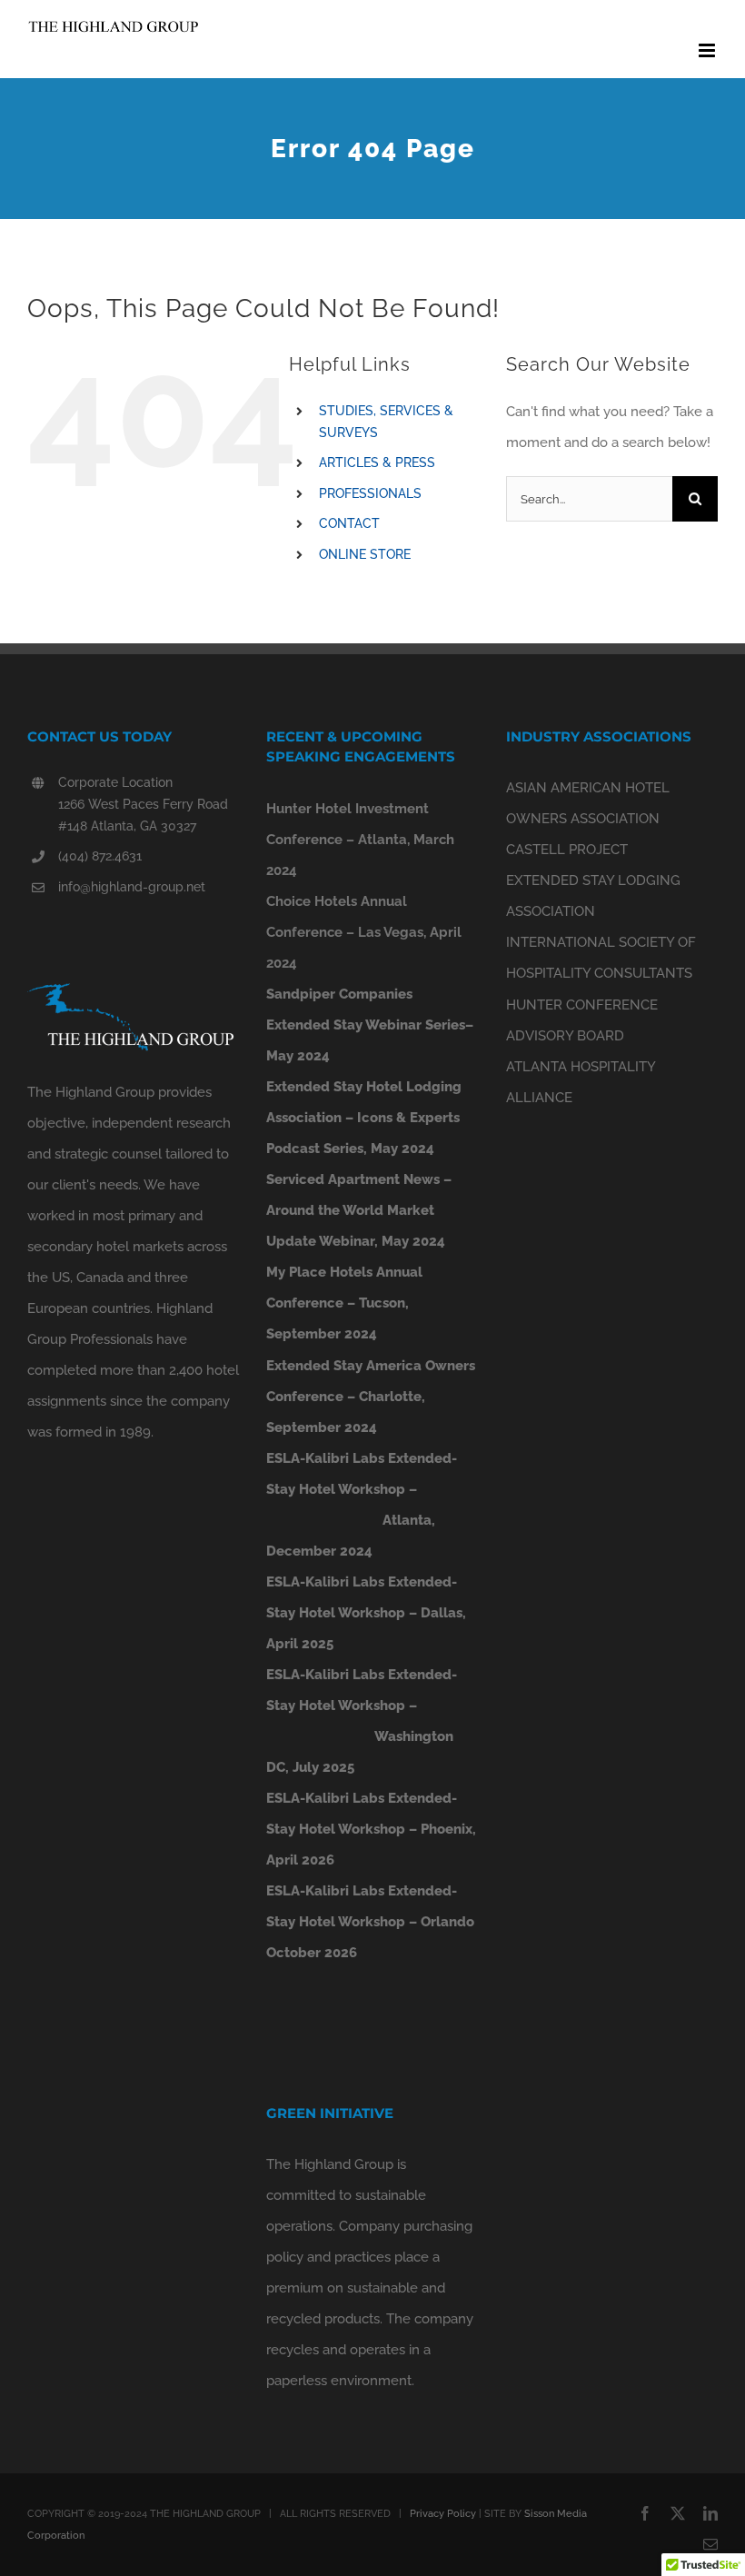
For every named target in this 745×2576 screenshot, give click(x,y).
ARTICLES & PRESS (377, 462)
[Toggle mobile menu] (708, 50)
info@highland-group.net (132, 887)
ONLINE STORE (365, 554)
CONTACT (349, 523)
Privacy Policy (443, 2514)
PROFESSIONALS (370, 493)
